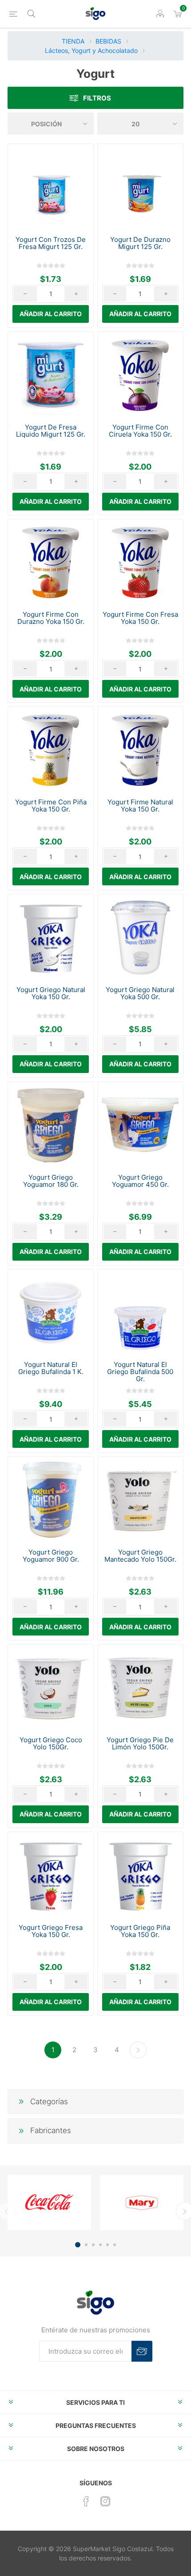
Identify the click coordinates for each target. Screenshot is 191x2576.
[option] (49, 2202)
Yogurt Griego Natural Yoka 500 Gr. (140, 993)
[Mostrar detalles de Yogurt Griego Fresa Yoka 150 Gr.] (51, 1875)
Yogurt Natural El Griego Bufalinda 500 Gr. (140, 1372)
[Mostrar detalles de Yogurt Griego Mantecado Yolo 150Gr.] (140, 1499)
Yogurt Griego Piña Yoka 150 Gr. (140, 1931)
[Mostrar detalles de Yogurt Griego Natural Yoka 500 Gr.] (140, 937)
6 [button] (115, 2245)
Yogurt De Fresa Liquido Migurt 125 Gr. (51, 431)
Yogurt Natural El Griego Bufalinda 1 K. (51, 1368)
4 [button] (100, 2245)
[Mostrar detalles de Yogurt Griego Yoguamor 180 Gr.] (51, 1125)
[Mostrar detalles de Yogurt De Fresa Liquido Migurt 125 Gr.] (51, 374)
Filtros (97, 98)
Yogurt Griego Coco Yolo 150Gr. (51, 1744)
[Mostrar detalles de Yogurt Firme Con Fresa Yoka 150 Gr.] (140, 562)
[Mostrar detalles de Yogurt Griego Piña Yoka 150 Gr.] (140, 1875)
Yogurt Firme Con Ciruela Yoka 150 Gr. (140, 431)
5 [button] (107, 2245)
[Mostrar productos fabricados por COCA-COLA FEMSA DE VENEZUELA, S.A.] (49, 2202)
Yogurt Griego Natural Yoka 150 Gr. (51, 993)
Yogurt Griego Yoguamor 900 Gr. (51, 1556)
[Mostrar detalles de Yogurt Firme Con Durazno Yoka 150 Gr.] (51, 562)
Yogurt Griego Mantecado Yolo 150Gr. (140, 1556)
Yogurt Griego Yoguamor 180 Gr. (51, 1181)
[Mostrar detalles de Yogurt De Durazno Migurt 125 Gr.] (140, 187)
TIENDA (73, 41)
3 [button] (93, 2245)
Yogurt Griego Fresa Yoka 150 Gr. (51, 1931)
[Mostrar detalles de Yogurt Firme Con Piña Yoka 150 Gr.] (51, 749)
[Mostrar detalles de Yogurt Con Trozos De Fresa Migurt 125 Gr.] (51, 187)
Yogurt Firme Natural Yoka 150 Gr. (140, 806)
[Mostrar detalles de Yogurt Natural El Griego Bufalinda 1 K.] (51, 1312)
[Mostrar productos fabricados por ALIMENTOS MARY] (142, 2202)
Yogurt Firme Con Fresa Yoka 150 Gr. (140, 618)
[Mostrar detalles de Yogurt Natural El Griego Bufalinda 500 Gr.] (140, 1312)
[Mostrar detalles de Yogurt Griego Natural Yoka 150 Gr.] (51, 937)
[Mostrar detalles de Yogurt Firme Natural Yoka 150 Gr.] (140, 749)
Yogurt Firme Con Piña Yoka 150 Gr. (51, 806)
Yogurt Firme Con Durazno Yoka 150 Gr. (51, 618)
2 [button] (86, 2245)
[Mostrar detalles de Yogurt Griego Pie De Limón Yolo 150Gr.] (140, 1687)
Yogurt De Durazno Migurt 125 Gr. (140, 243)
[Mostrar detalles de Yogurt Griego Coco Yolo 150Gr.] (51, 1687)
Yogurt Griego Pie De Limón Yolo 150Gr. (140, 1744)
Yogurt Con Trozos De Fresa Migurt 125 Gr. (51, 243)
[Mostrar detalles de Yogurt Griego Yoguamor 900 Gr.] (51, 1499)
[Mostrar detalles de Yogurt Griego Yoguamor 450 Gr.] (140, 1125)
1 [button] (78, 2245)
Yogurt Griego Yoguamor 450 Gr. (140, 1181)
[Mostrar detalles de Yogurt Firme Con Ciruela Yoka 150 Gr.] (140, 374)
